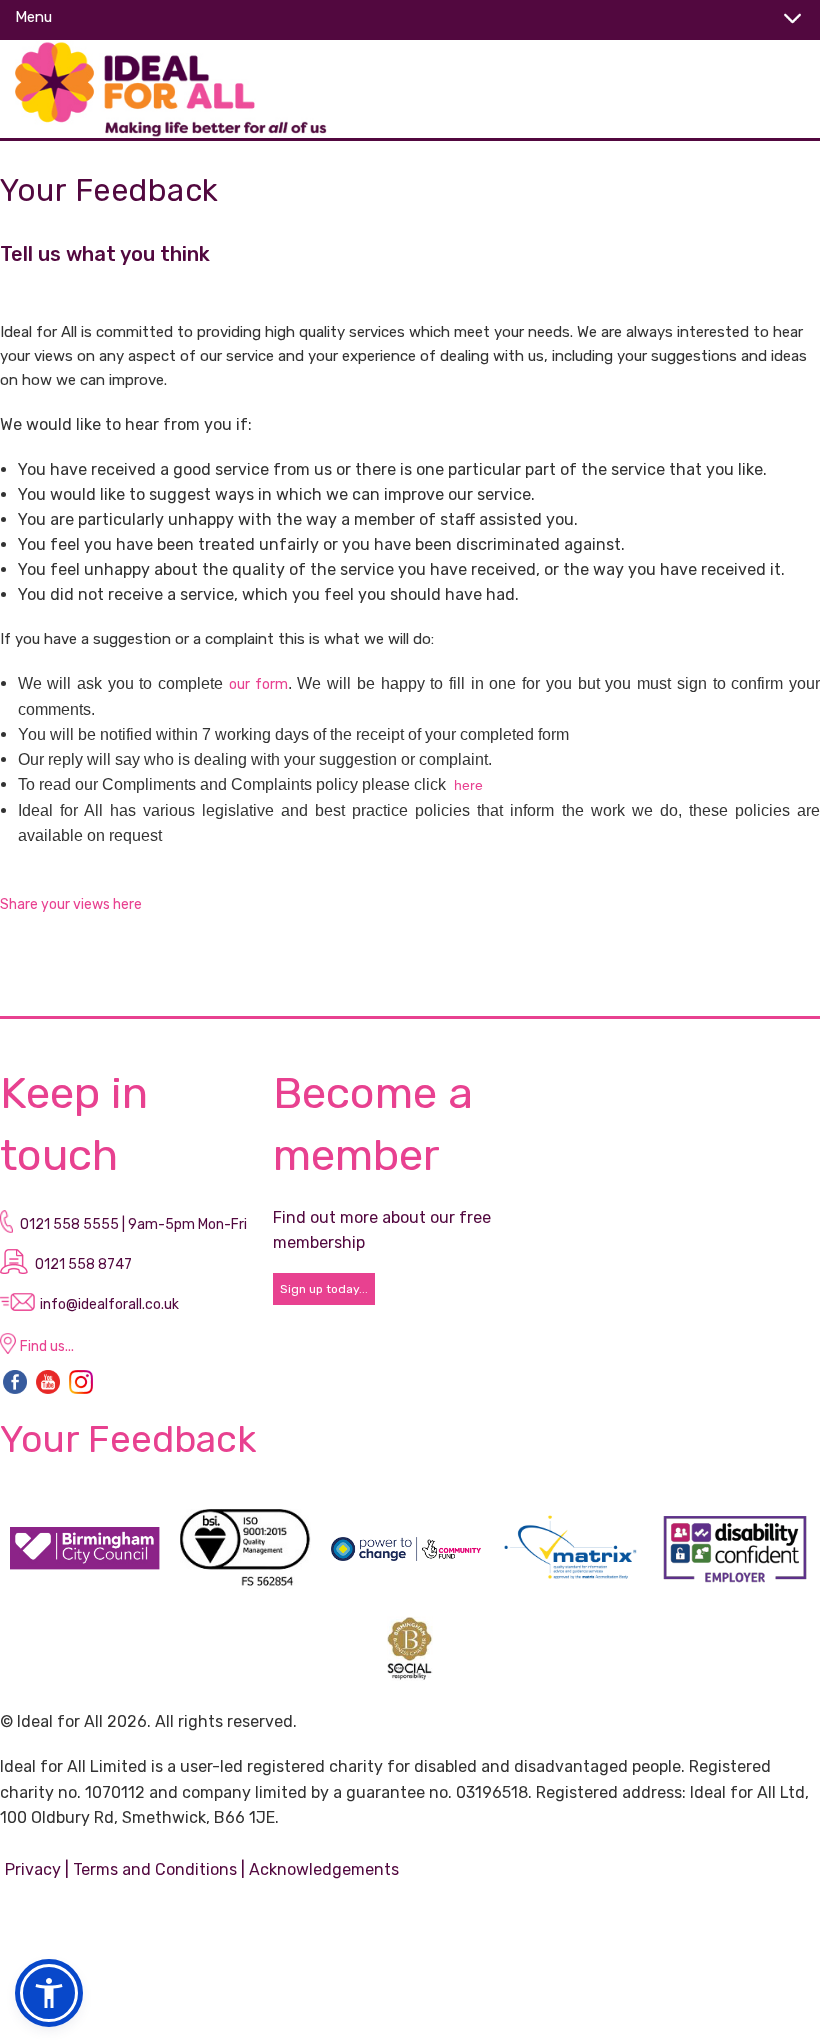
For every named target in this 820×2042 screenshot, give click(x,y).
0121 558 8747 (83, 1264)
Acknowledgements (324, 1869)
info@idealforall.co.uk (109, 1304)
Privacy (33, 1869)
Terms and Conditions (155, 1869)
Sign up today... (324, 1289)
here (468, 785)
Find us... (47, 1346)
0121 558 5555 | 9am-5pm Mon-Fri (133, 1224)
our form (258, 684)
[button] (49, 1993)
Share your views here (72, 904)
